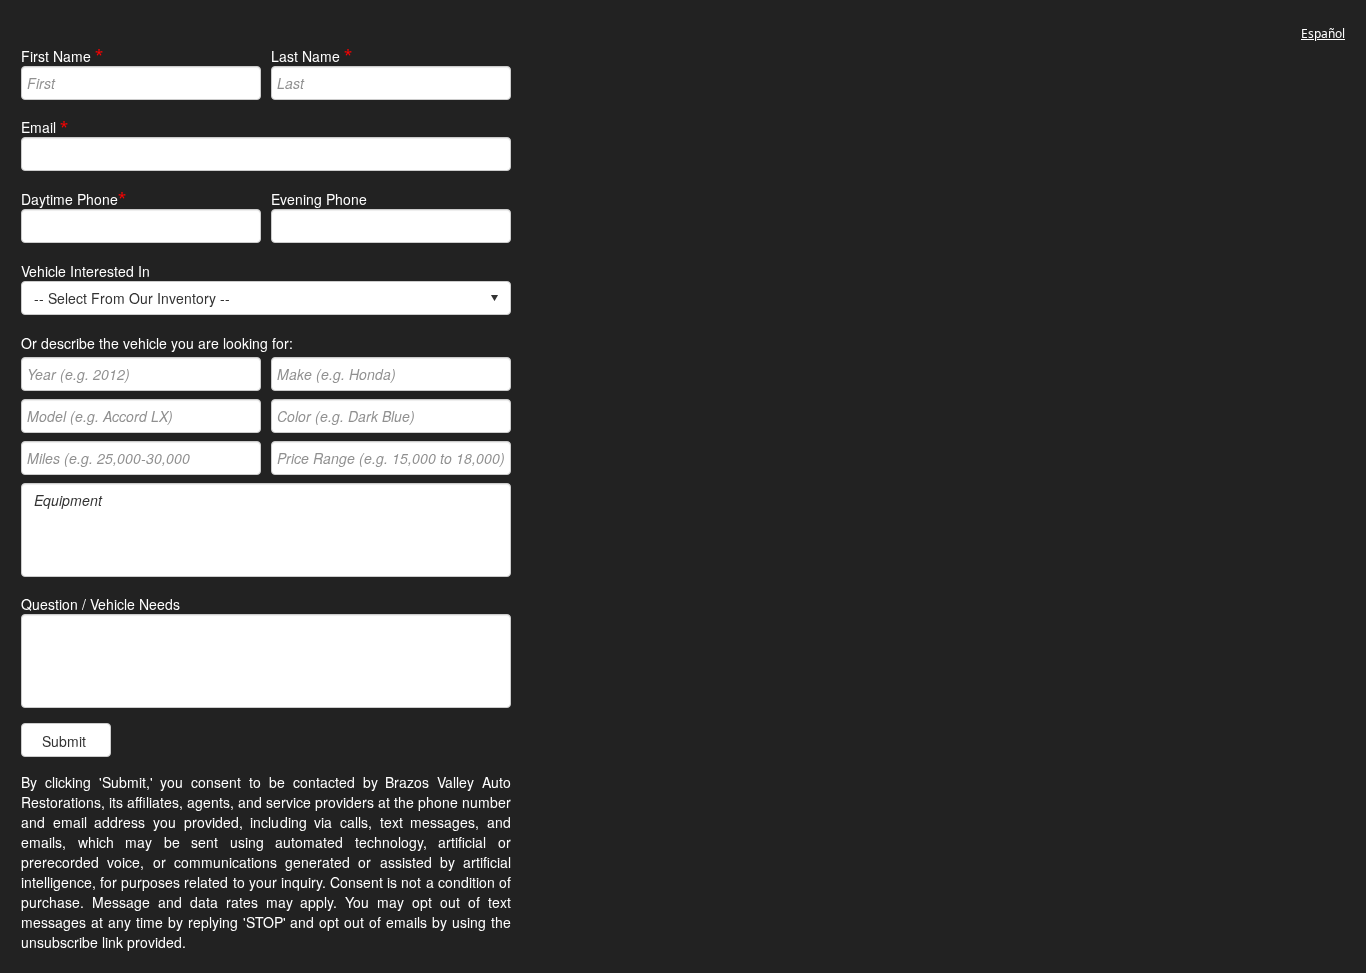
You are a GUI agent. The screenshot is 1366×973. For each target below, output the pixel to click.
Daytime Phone (69, 199)
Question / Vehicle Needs (100, 604)
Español (1323, 33)
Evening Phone (319, 199)
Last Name (305, 56)
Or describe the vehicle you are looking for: (157, 343)
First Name (56, 56)
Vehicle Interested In (85, 271)
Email (38, 127)
